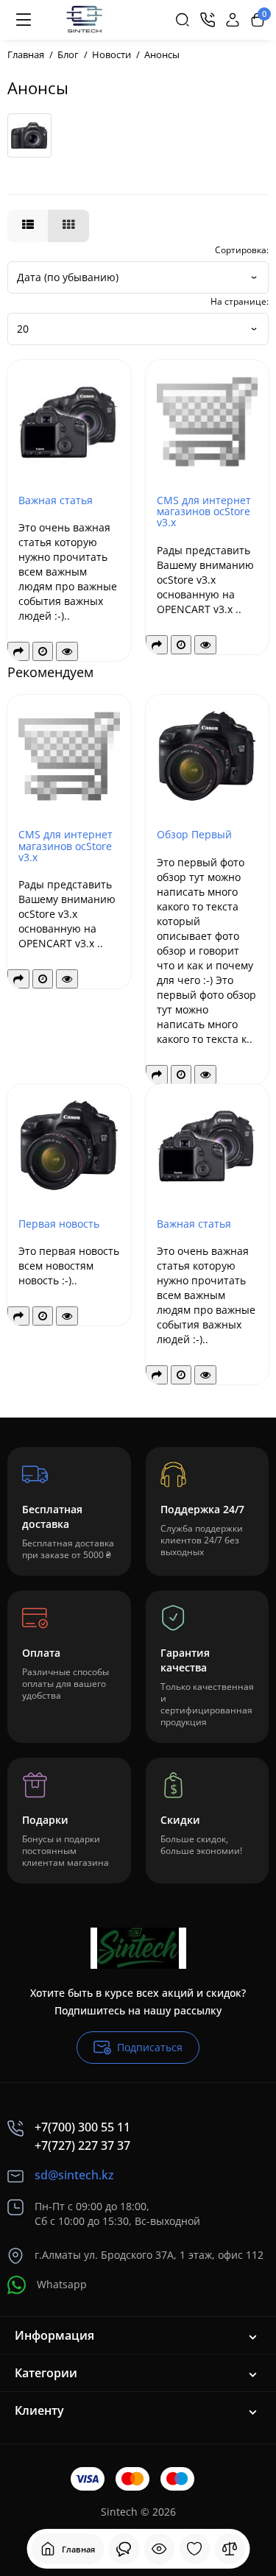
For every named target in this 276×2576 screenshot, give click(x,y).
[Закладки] (194, 2549)
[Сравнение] (230, 2549)
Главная (26, 54)
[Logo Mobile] (84, 20)
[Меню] (24, 20)
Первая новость (59, 1224)
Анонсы (162, 54)
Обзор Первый (194, 834)
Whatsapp (62, 2284)
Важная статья (56, 500)
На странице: (240, 301)
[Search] (183, 20)
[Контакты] (208, 20)
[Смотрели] (124, 2549)
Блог (68, 54)
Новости (112, 54)
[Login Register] (233, 20)
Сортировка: (242, 250)
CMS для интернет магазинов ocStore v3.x (204, 512)
